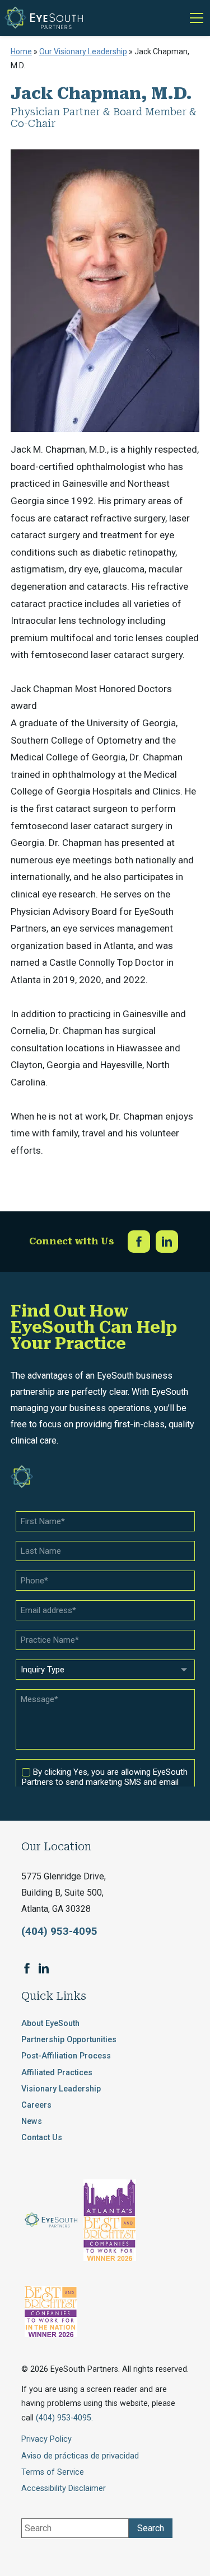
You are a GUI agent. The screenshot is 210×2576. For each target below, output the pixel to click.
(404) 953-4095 (59, 1931)
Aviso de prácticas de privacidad (80, 2456)
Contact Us (42, 2138)
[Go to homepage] (44, 18)
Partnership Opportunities (69, 2040)
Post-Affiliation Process (66, 2056)
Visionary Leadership (61, 2089)
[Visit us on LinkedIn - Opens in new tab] (167, 1242)
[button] (194, 18)
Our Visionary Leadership (83, 51)
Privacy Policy (46, 2439)
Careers (36, 2105)
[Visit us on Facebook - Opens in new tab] (139, 1242)
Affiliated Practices (57, 2073)
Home (21, 51)
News (32, 2121)
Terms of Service (53, 2472)
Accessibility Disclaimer (64, 2488)
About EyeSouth (50, 2023)
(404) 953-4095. (64, 2418)
